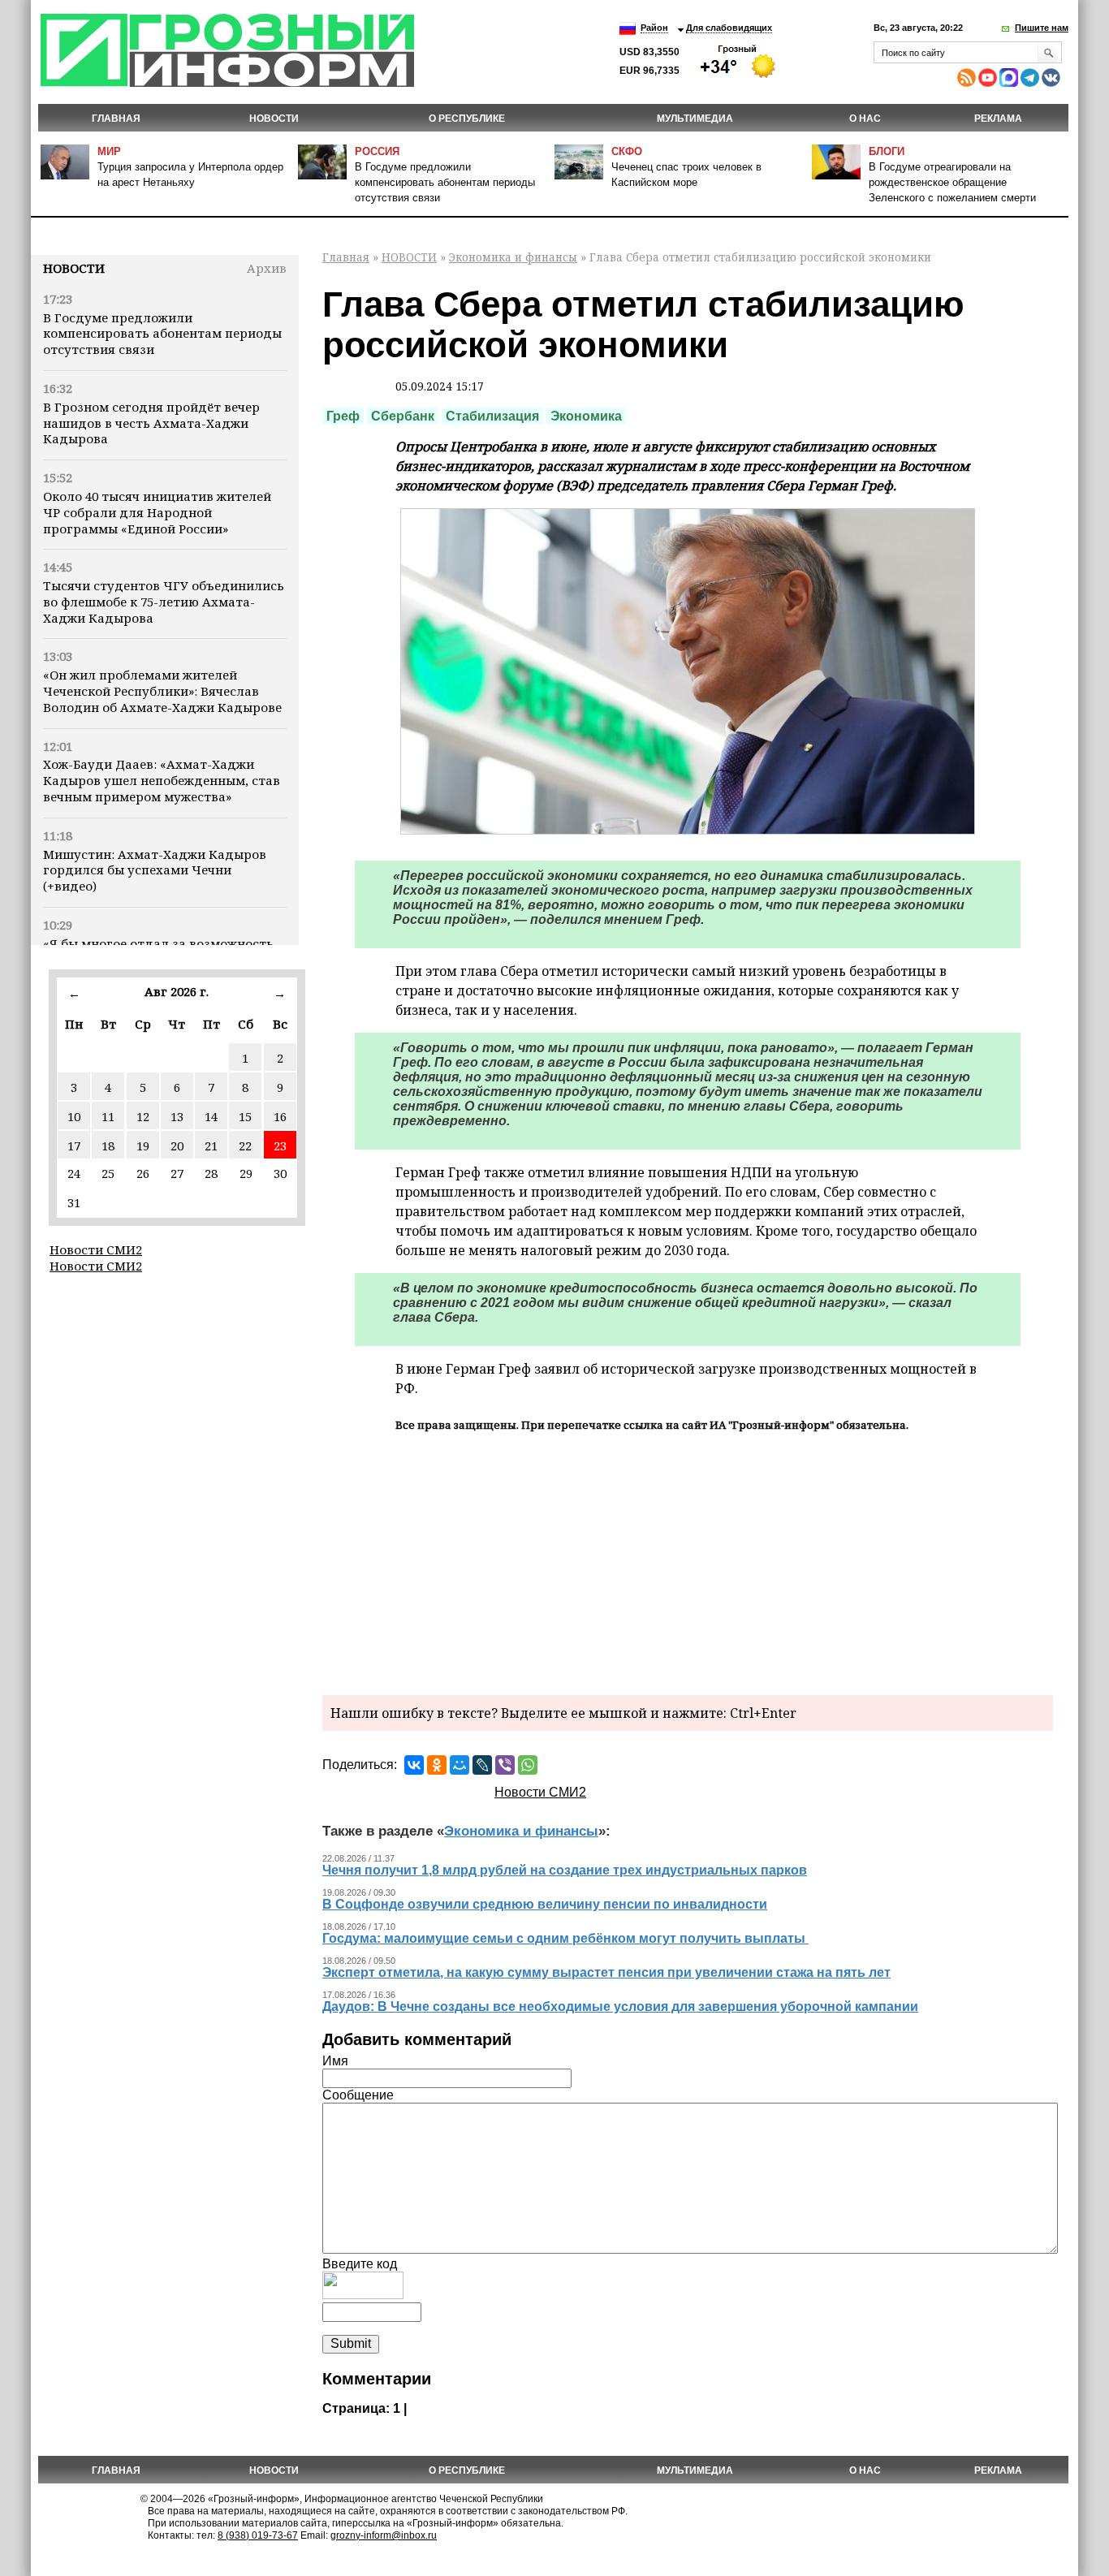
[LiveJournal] (482, 1765)
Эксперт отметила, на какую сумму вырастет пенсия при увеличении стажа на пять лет (606, 1972)
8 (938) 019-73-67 (258, 2535)
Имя (335, 2061)
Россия (377, 151)
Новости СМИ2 (96, 1249)
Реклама (998, 119)
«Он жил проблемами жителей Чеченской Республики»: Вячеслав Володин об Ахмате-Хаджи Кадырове (162, 691)
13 (177, 1116)
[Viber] (505, 1765)
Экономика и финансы (513, 257)
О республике (467, 119)
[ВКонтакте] (414, 1765)
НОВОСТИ (274, 119)
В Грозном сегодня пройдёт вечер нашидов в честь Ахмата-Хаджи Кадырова (151, 423)
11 (108, 1116)
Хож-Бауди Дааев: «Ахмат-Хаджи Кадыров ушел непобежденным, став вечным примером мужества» (162, 780)
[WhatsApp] (528, 1765)
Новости (74, 268)
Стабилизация (492, 416)
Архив (267, 268)
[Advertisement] (688, 1561)
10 (74, 1116)
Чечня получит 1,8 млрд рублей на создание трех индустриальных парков (565, 1870)
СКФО (627, 151)
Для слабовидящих (729, 28)
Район (654, 28)
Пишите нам (1042, 28)
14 (211, 1116)
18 (108, 1146)
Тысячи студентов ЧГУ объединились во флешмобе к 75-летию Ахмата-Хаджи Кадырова (164, 602)
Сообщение (358, 2095)
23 (280, 1146)
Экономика (586, 416)
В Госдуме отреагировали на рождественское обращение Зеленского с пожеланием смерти (952, 182)
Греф (343, 416)
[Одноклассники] (437, 1765)
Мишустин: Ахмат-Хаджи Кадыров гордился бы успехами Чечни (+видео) (155, 870)
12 (143, 1116)
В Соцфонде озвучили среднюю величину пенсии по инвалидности (545, 1904)
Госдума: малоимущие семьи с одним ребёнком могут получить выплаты (565, 1938)
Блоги (887, 151)
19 (143, 1146)
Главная (116, 119)
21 (211, 1146)
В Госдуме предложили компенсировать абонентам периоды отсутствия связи (445, 182)
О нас (865, 119)
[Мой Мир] (460, 1765)
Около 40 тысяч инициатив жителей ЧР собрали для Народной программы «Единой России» (157, 512)
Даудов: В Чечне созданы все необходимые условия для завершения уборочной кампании (620, 2006)
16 (280, 1116)
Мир (109, 151)
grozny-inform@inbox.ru (384, 2535)
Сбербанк (403, 416)
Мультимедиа (695, 119)
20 (177, 1146)
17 (74, 1146)
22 (245, 1146)
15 (245, 1116)
